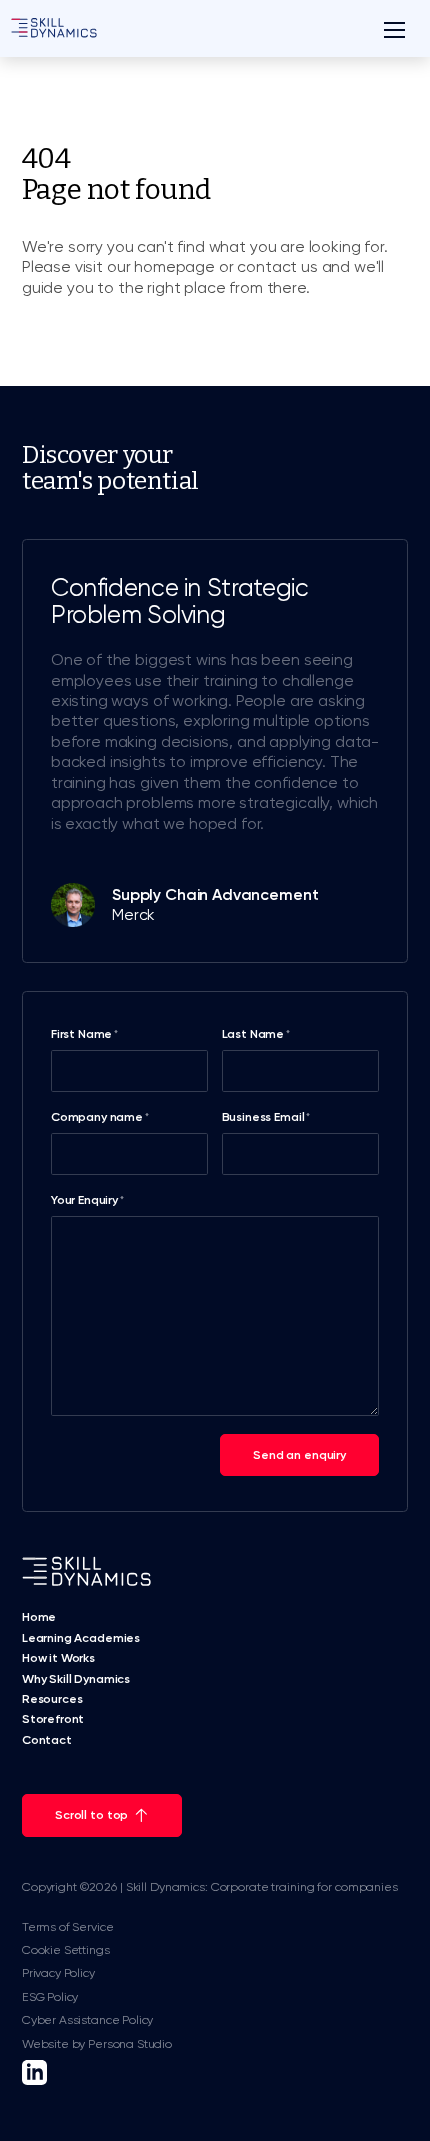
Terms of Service (67, 1927)
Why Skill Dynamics (76, 1679)
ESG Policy (50, 1997)
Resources (52, 1699)
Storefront (53, 1719)
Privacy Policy (58, 1973)
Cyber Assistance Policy (87, 2020)
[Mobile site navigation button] (394, 29)
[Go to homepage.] (54, 29)
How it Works (58, 1658)
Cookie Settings (66, 1950)
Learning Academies (81, 1638)
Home (39, 1617)
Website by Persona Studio (97, 2044)
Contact (47, 1740)
